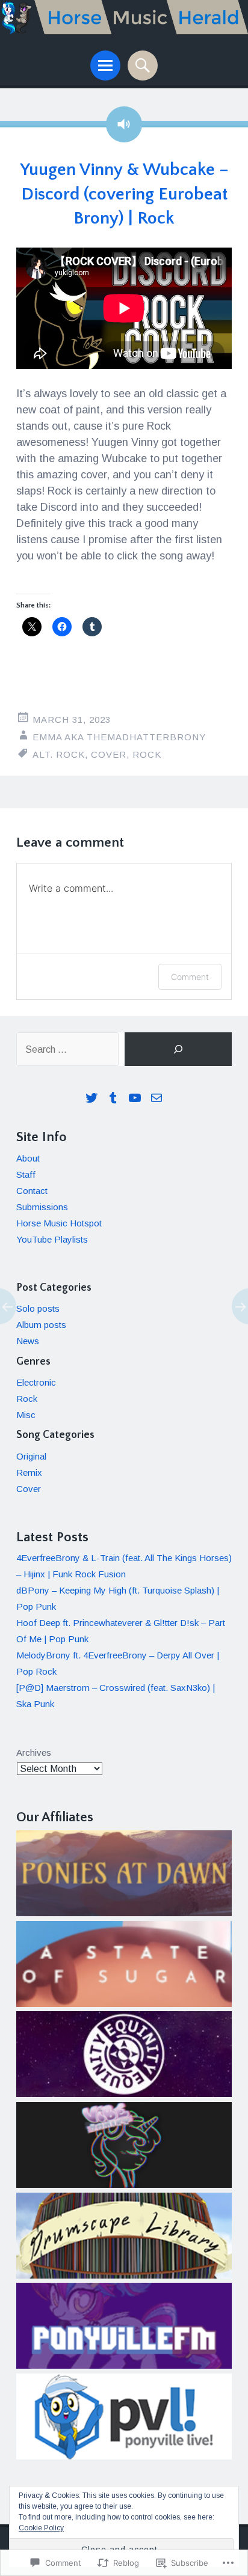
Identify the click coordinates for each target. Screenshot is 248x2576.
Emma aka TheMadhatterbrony (119, 737)
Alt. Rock (59, 754)
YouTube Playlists (52, 1239)
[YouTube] (135, 1098)
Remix (29, 1472)
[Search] (178, 1049)
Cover (109, 754)
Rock (147, 754)
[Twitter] (91, 1098)
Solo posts (38, 1308)
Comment (190, 977)
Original (31, 1456)
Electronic (36, 1382)
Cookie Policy (41, 2528)
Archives (34, 1752)
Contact (32, 1191)
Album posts (41, 1325)
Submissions (42, 1207)
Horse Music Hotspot (59, 1223)
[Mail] (157, 1098)
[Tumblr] (113, 1098)
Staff (26, 1174)
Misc (26, 1415)
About (28, 1158)
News (28, 1341)
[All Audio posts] (124, 124)
